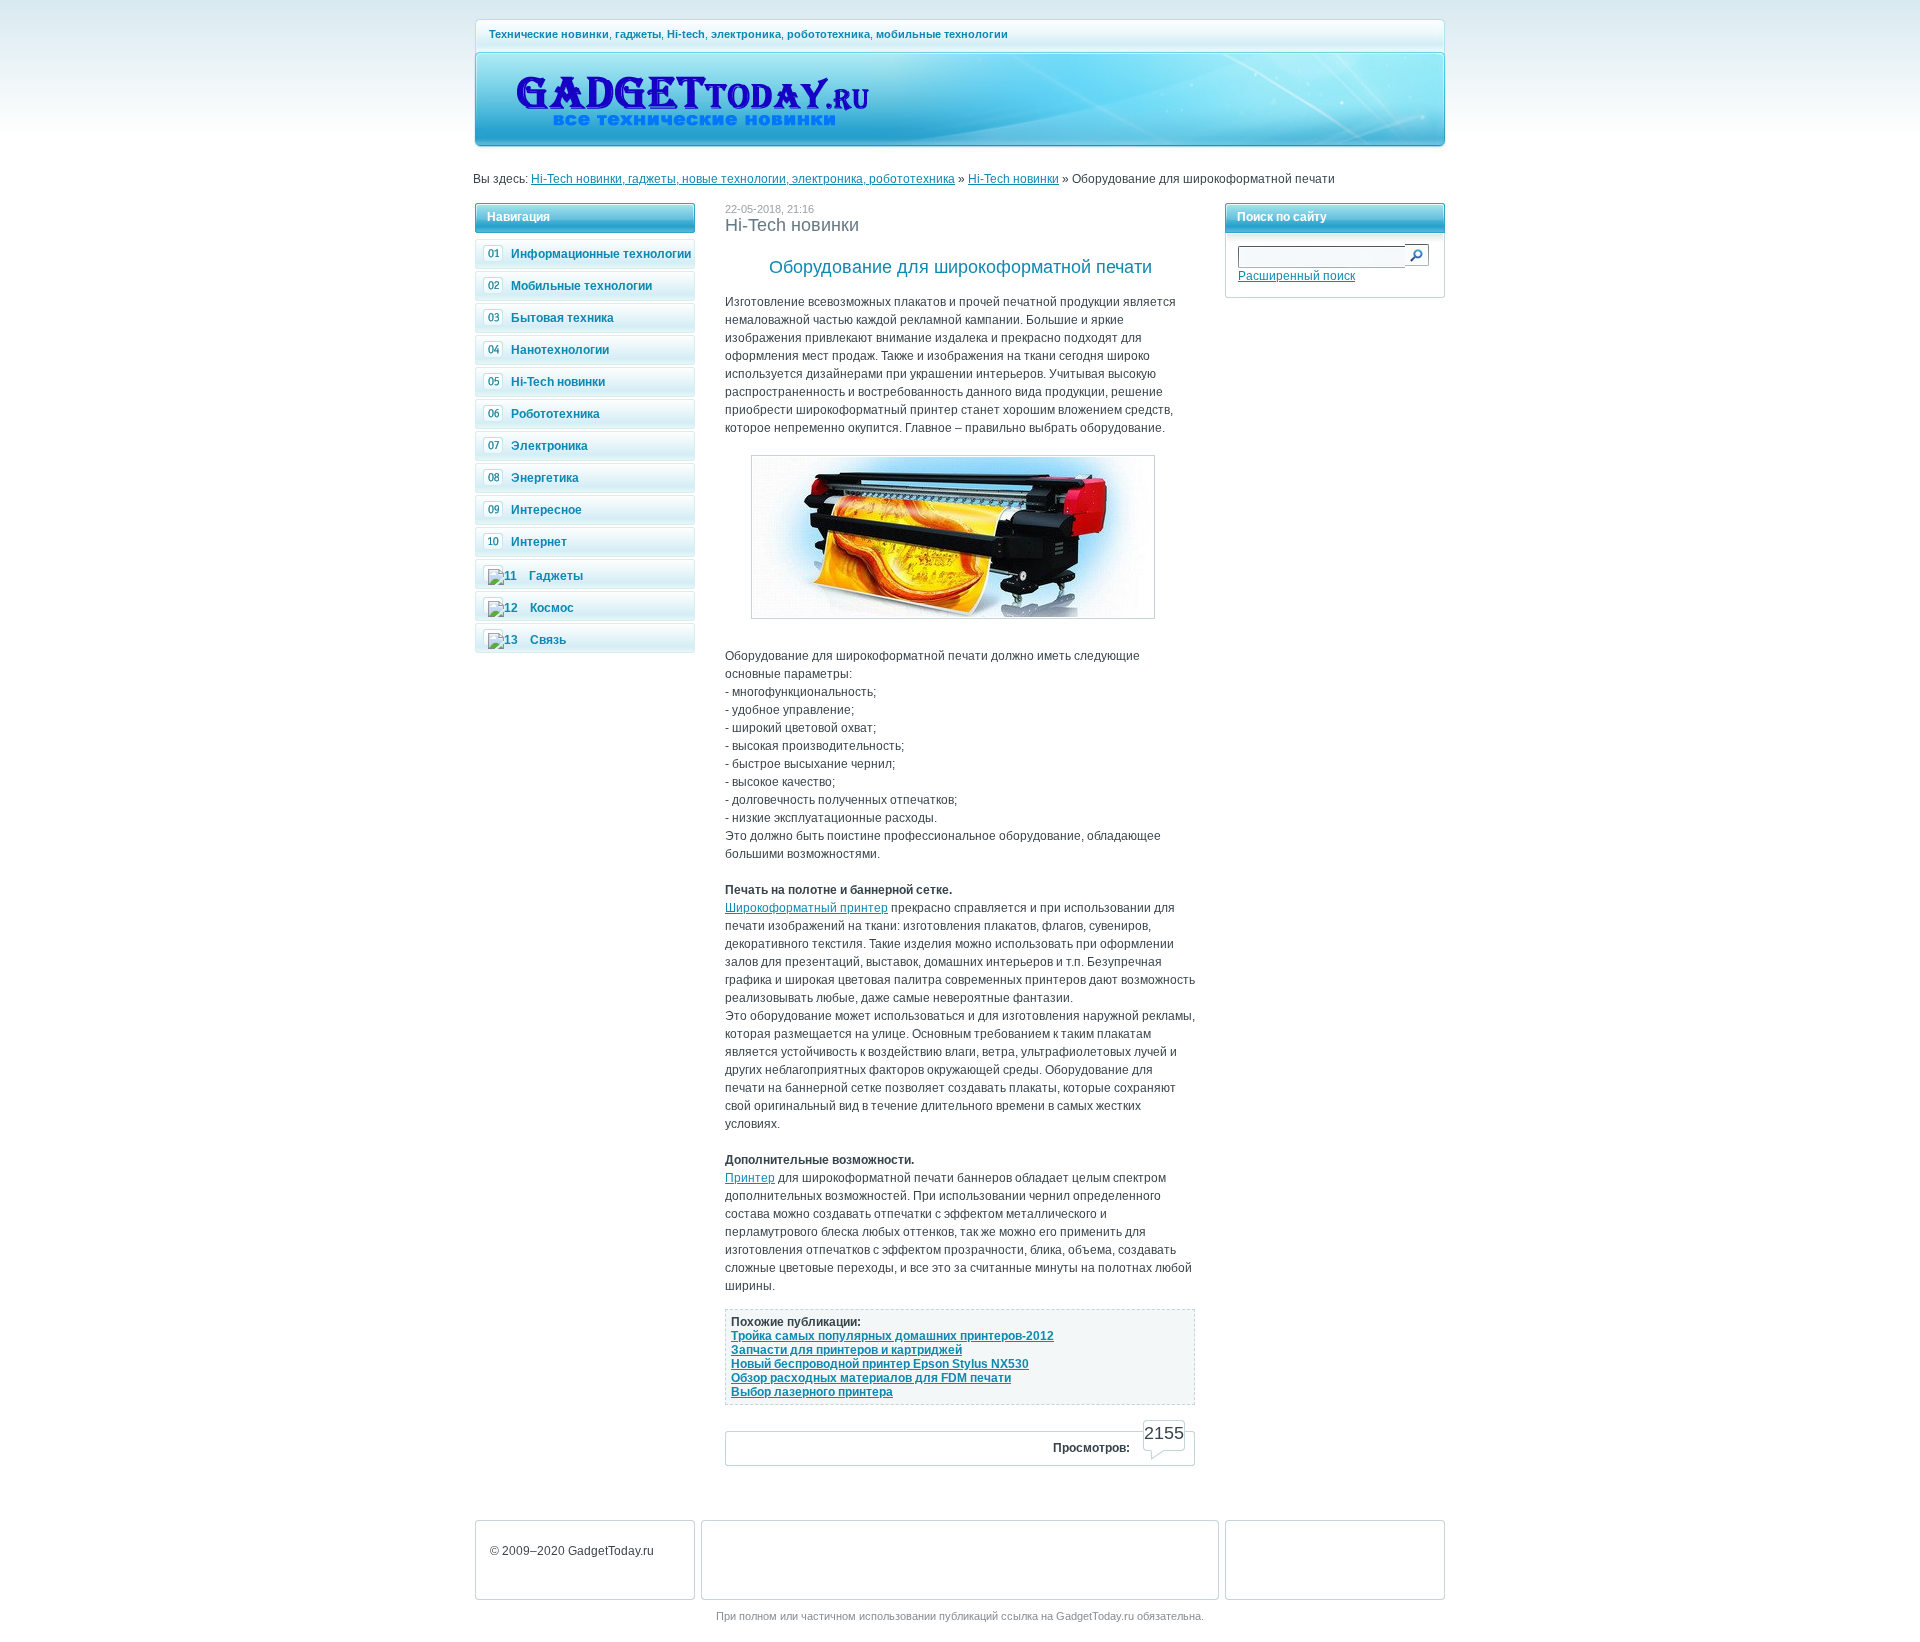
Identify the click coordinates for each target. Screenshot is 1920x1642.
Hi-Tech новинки (1013, 179)
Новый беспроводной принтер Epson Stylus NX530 (880, 1364)
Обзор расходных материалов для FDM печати (871, 1378)
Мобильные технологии (581, 286)
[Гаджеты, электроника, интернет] (692, 136)
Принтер (750, 1178)
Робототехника (555, 414)
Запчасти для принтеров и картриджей (846, 1350)
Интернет (539, 542)
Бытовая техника (562, 318)
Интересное (546, 510)
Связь (548, 640)
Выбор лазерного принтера (812, 1392)
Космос (552, 608)
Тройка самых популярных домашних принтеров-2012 (892, 1336)
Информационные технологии (601, 254)
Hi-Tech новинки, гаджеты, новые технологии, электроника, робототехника (743, 179)
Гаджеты (556, 576)
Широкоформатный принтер (806, 908)
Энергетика (545, 478)
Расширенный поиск (1296, 276)
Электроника (549, 446)
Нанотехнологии (560, 350)
